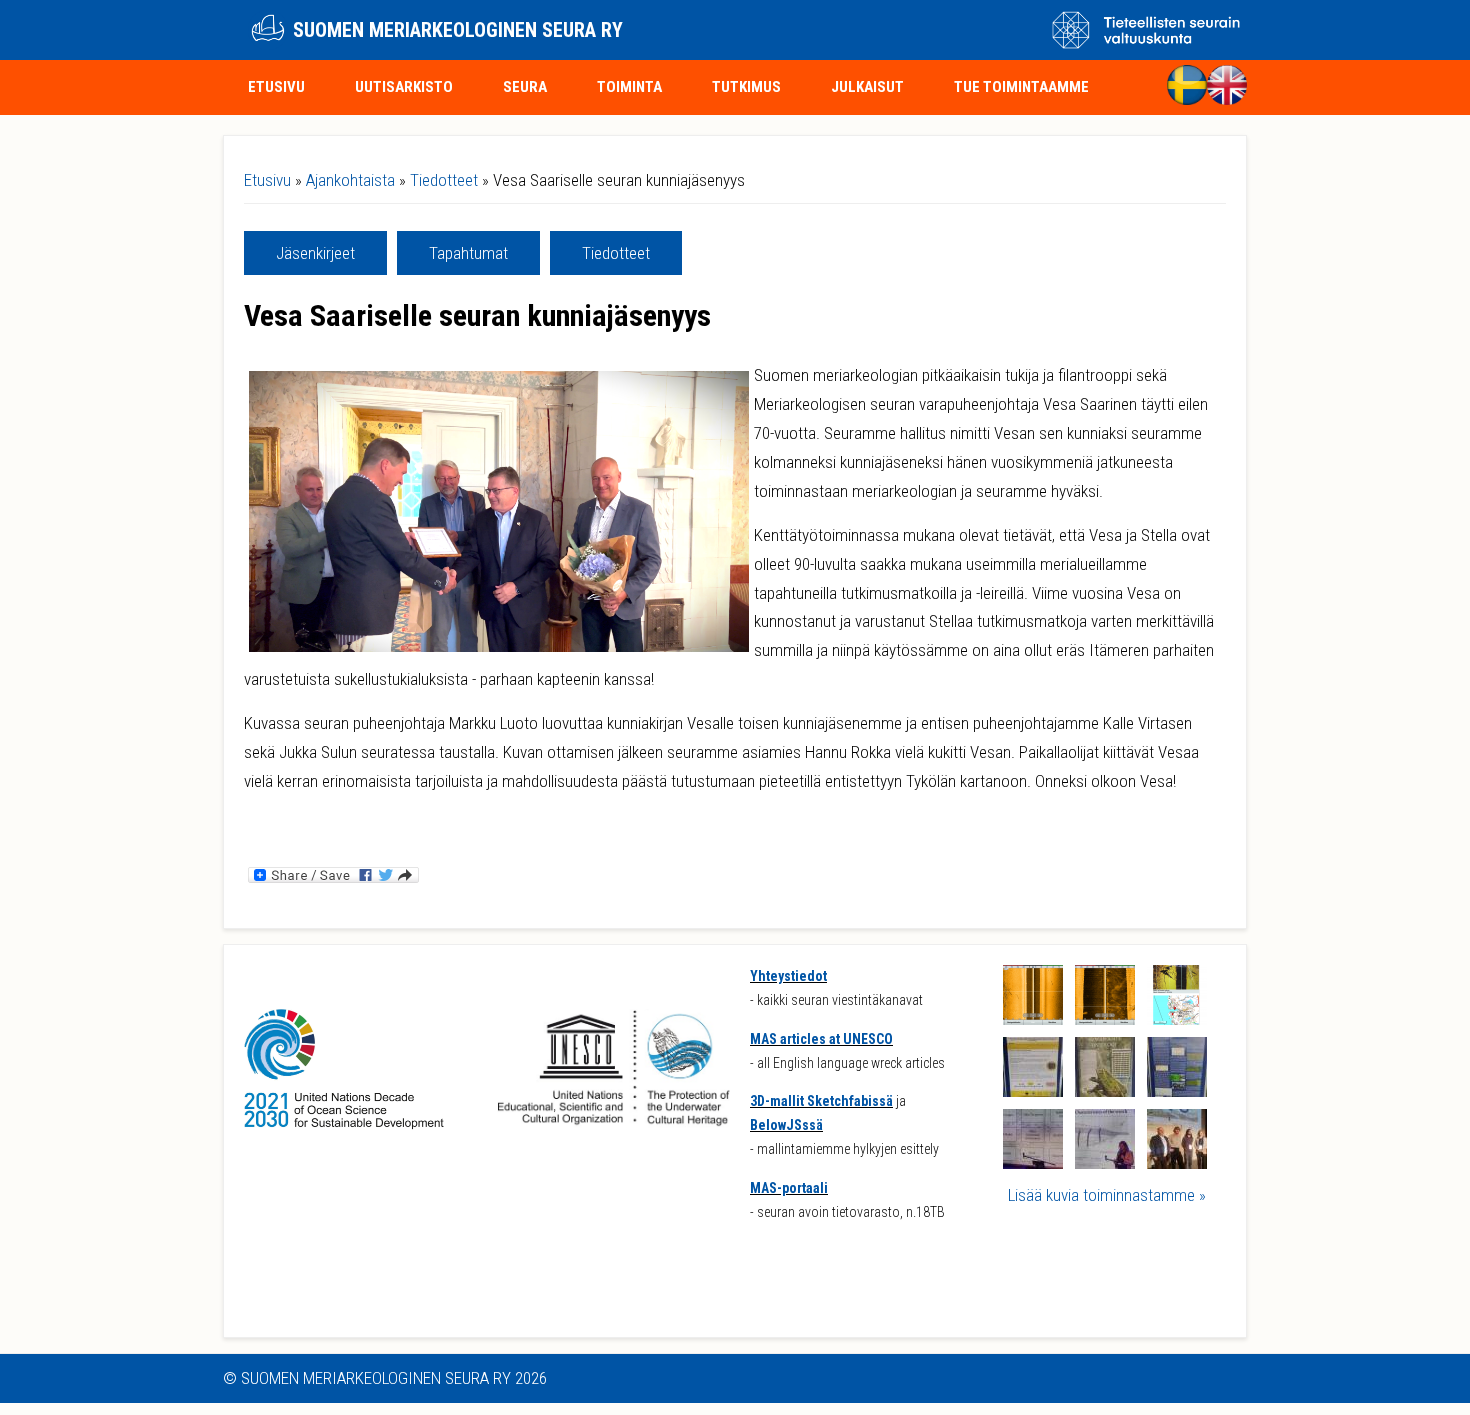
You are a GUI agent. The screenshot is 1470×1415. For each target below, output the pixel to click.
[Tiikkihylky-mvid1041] (1105, 1019)
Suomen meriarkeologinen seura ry (458, 30)
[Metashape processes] (1033, 1163)
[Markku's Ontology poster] (1105, 1091)
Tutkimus (746, 87)
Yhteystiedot (788, 976)
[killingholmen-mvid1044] (1033, 1019)
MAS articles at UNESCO (821, 1039)
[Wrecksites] (1177, 1019)
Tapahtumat (468, 253)
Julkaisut (867, 87)
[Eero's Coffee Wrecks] (1033, 1091)
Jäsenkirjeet (315, 253)
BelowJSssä (786, 1125)
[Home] (268, 30)
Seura (525, 87)
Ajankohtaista (350, 180)
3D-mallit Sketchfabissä (821, 1101)
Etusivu (276, 87)
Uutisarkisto (404, 87)
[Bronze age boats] (1105, 1163)
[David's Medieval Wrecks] (1177, 1091)
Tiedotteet (444, 180)
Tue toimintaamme (1021, 87)
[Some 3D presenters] (1177, 1163)
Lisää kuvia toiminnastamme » (1107, 1195)
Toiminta (629, 87)
